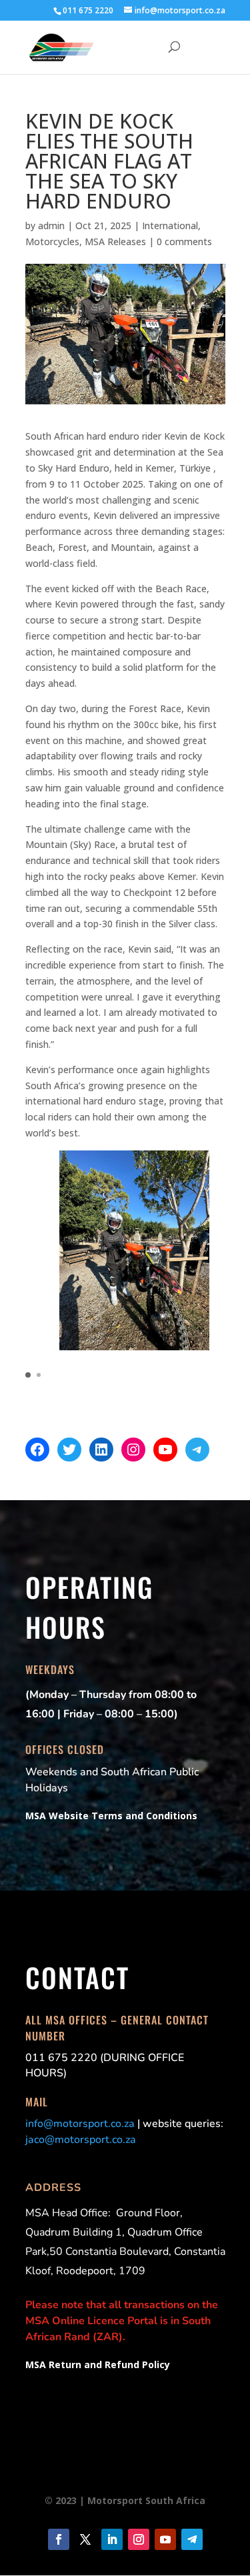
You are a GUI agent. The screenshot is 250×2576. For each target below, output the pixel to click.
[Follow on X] (85, 2539)
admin (51, 225)
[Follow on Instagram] (139, 2539)
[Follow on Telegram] (192, 2539)
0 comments (184, 241)
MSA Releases (115, 241)
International (170, 225)
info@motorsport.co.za (80, 2124)
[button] (28, 1375)
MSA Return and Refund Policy (98, 2364)
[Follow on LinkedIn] (112, 2539)
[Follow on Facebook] (59, 2539)
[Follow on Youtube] (165, 2539)
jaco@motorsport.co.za (81, 2140)
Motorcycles (52, 241)
